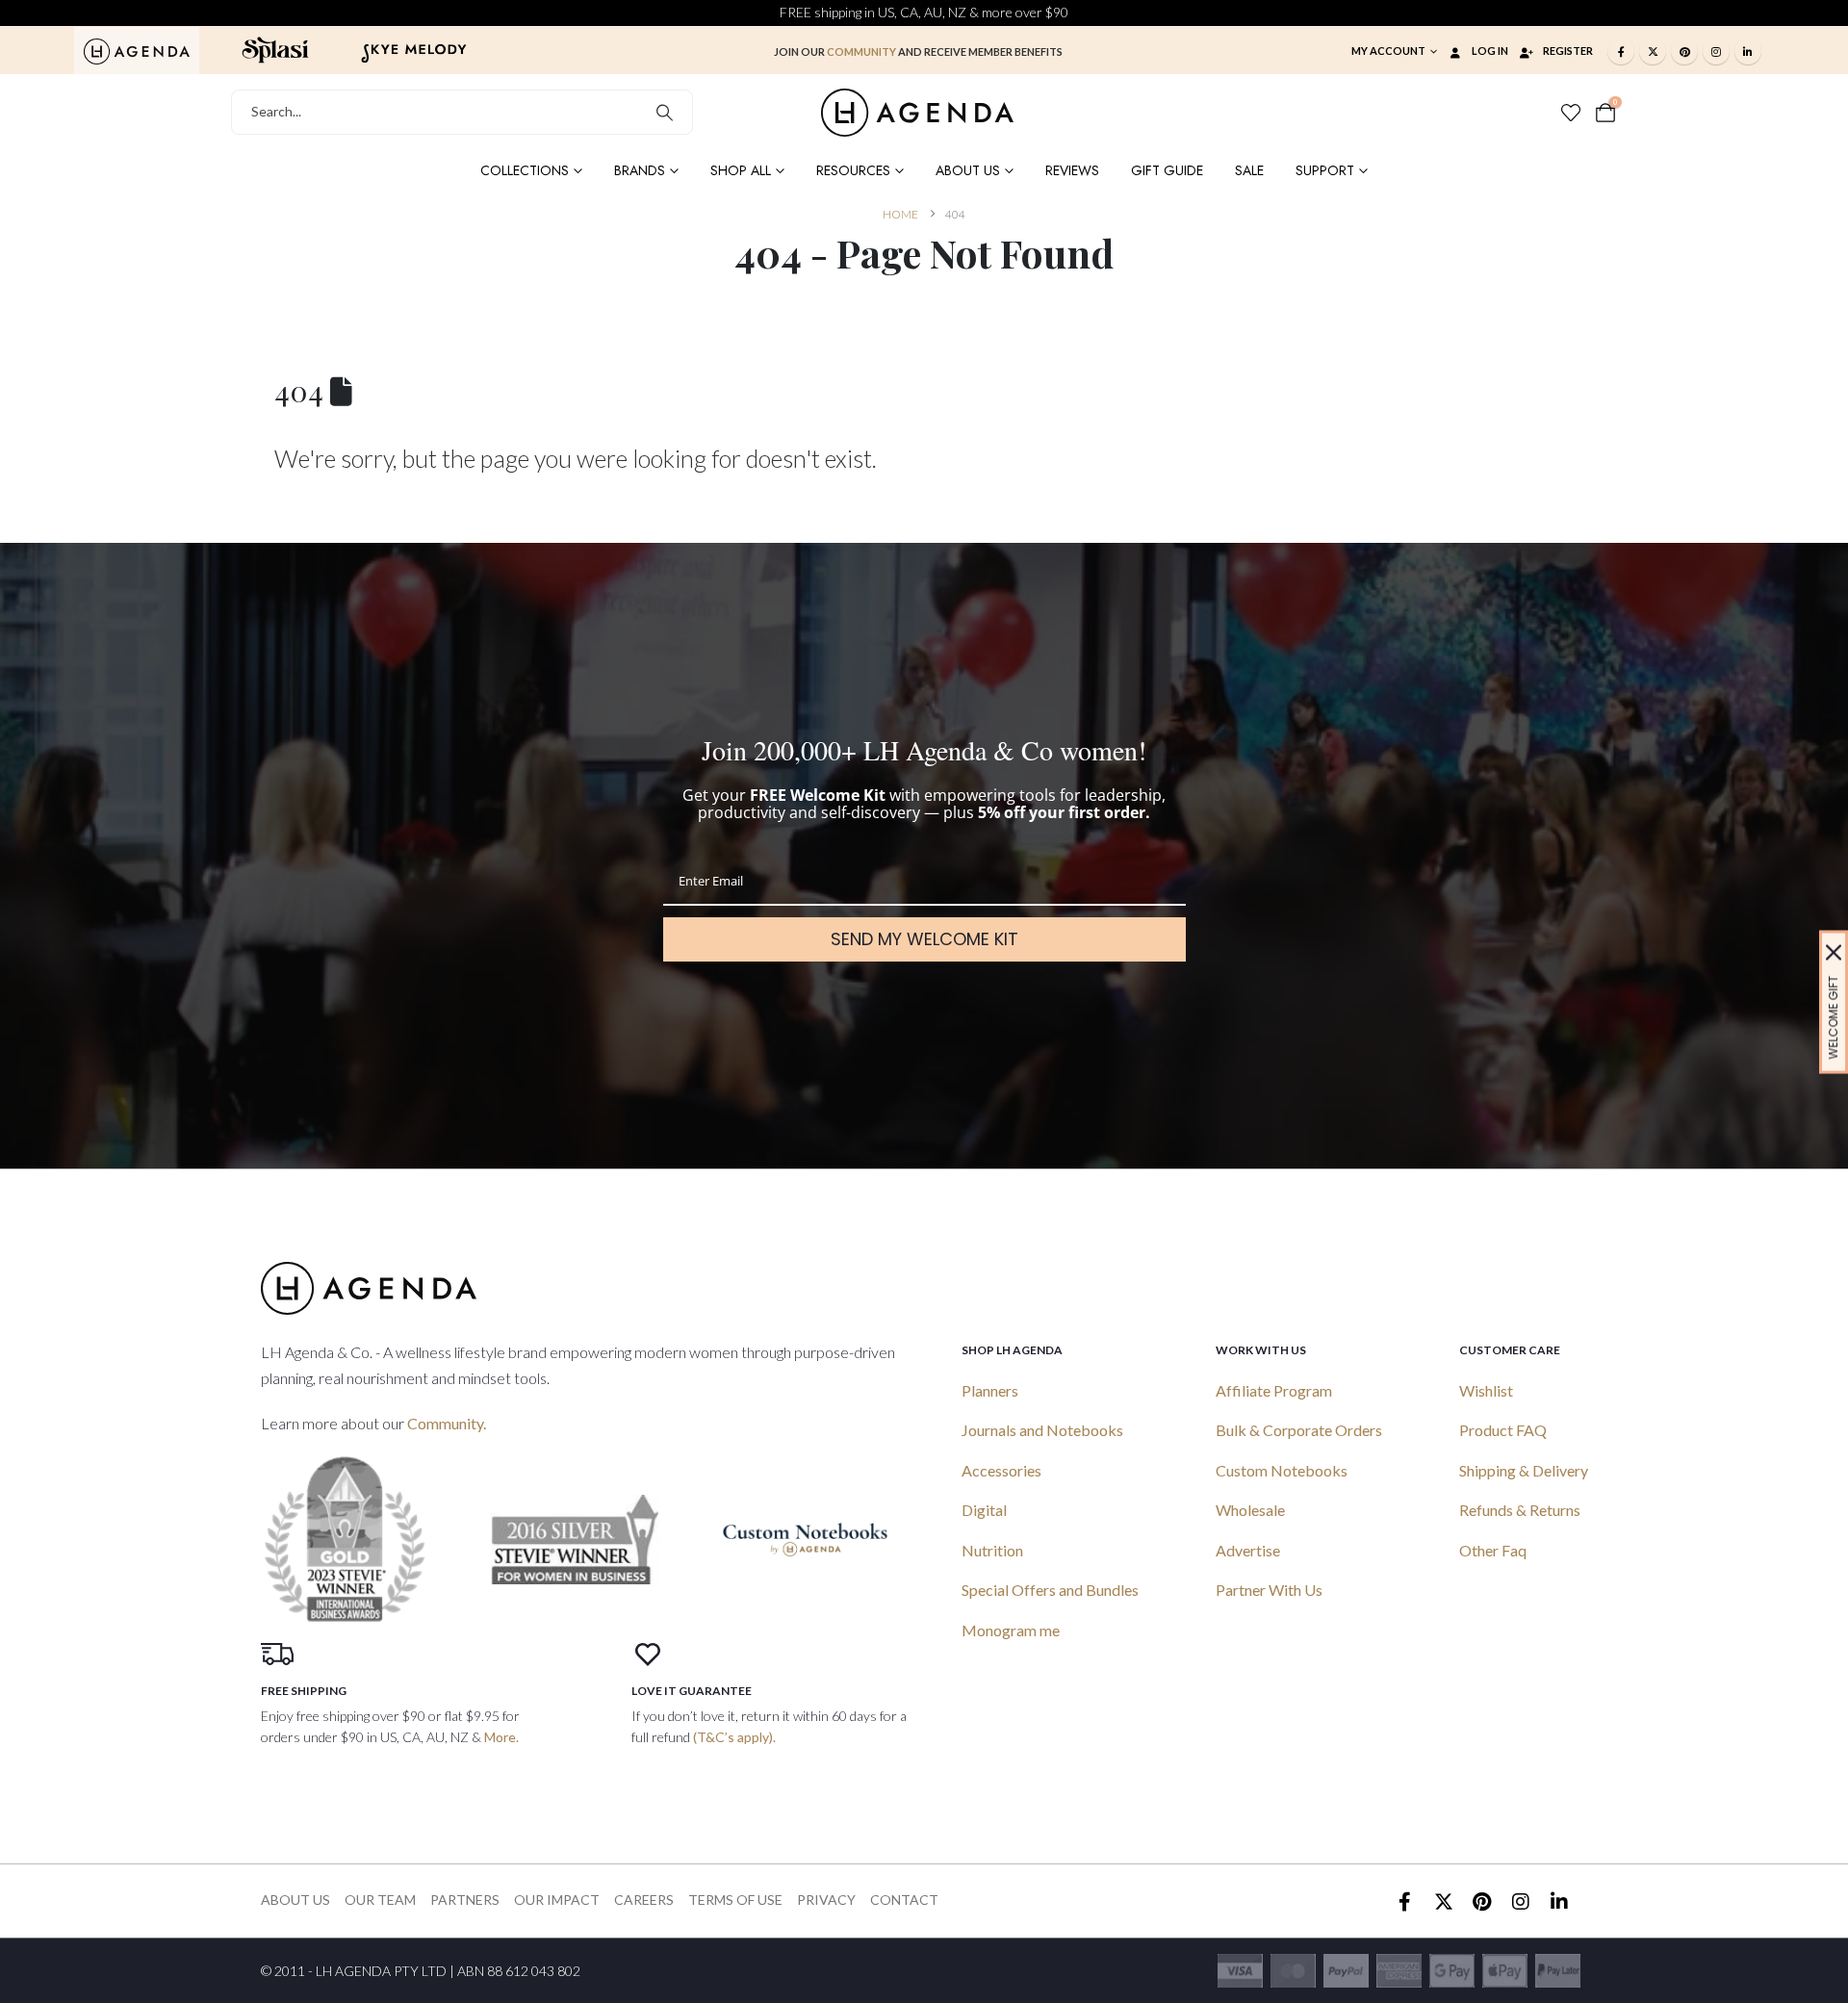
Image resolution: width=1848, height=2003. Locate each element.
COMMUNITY (861, 51)
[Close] (1834, 952)
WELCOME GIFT (1833, 1017)
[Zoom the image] (137, 49)
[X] (1653, 51)
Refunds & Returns (1520, 1510)
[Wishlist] (1571, 113)
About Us (968, 170)
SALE (1249, 170)
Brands (640, 170)
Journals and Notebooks (1042, 1430)
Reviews (1072, 170)
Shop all (741, 170)
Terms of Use (735, 1900)
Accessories (1001, 1470)
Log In (1490, 51)
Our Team (380, 1900)
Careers (644, 1900)
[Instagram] (1716, 51)
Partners (465, 1900)
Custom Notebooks (1282, 1470)
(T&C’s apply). (734, 1737)
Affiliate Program (1274, 1390)
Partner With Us (1269, 1590)
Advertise (1248, 1550)
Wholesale (1250, 1510)
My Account (1388, 51)
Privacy (826, 1900)
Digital (984, 1510)
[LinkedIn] (1748, 51)
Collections (525, 170)
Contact (904, 1900)
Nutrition (992, 1550)
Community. (447, 1423)
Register (1568, 51)
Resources (853, 170)
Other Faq (1493, 1550)
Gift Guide (1167, 170)
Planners (990, 1390)
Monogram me (1011, 1630)
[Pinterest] (1684, 51)
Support (1325, 170)
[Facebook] (1621, 51)
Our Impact (557, 1900)
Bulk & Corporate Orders (1299, 1430)
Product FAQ (1503, 1430)
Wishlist (1486, 1390)
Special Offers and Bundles (1050, 1590)
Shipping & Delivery (1524, 1470)
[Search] (665, 112)
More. (501, 1737)
